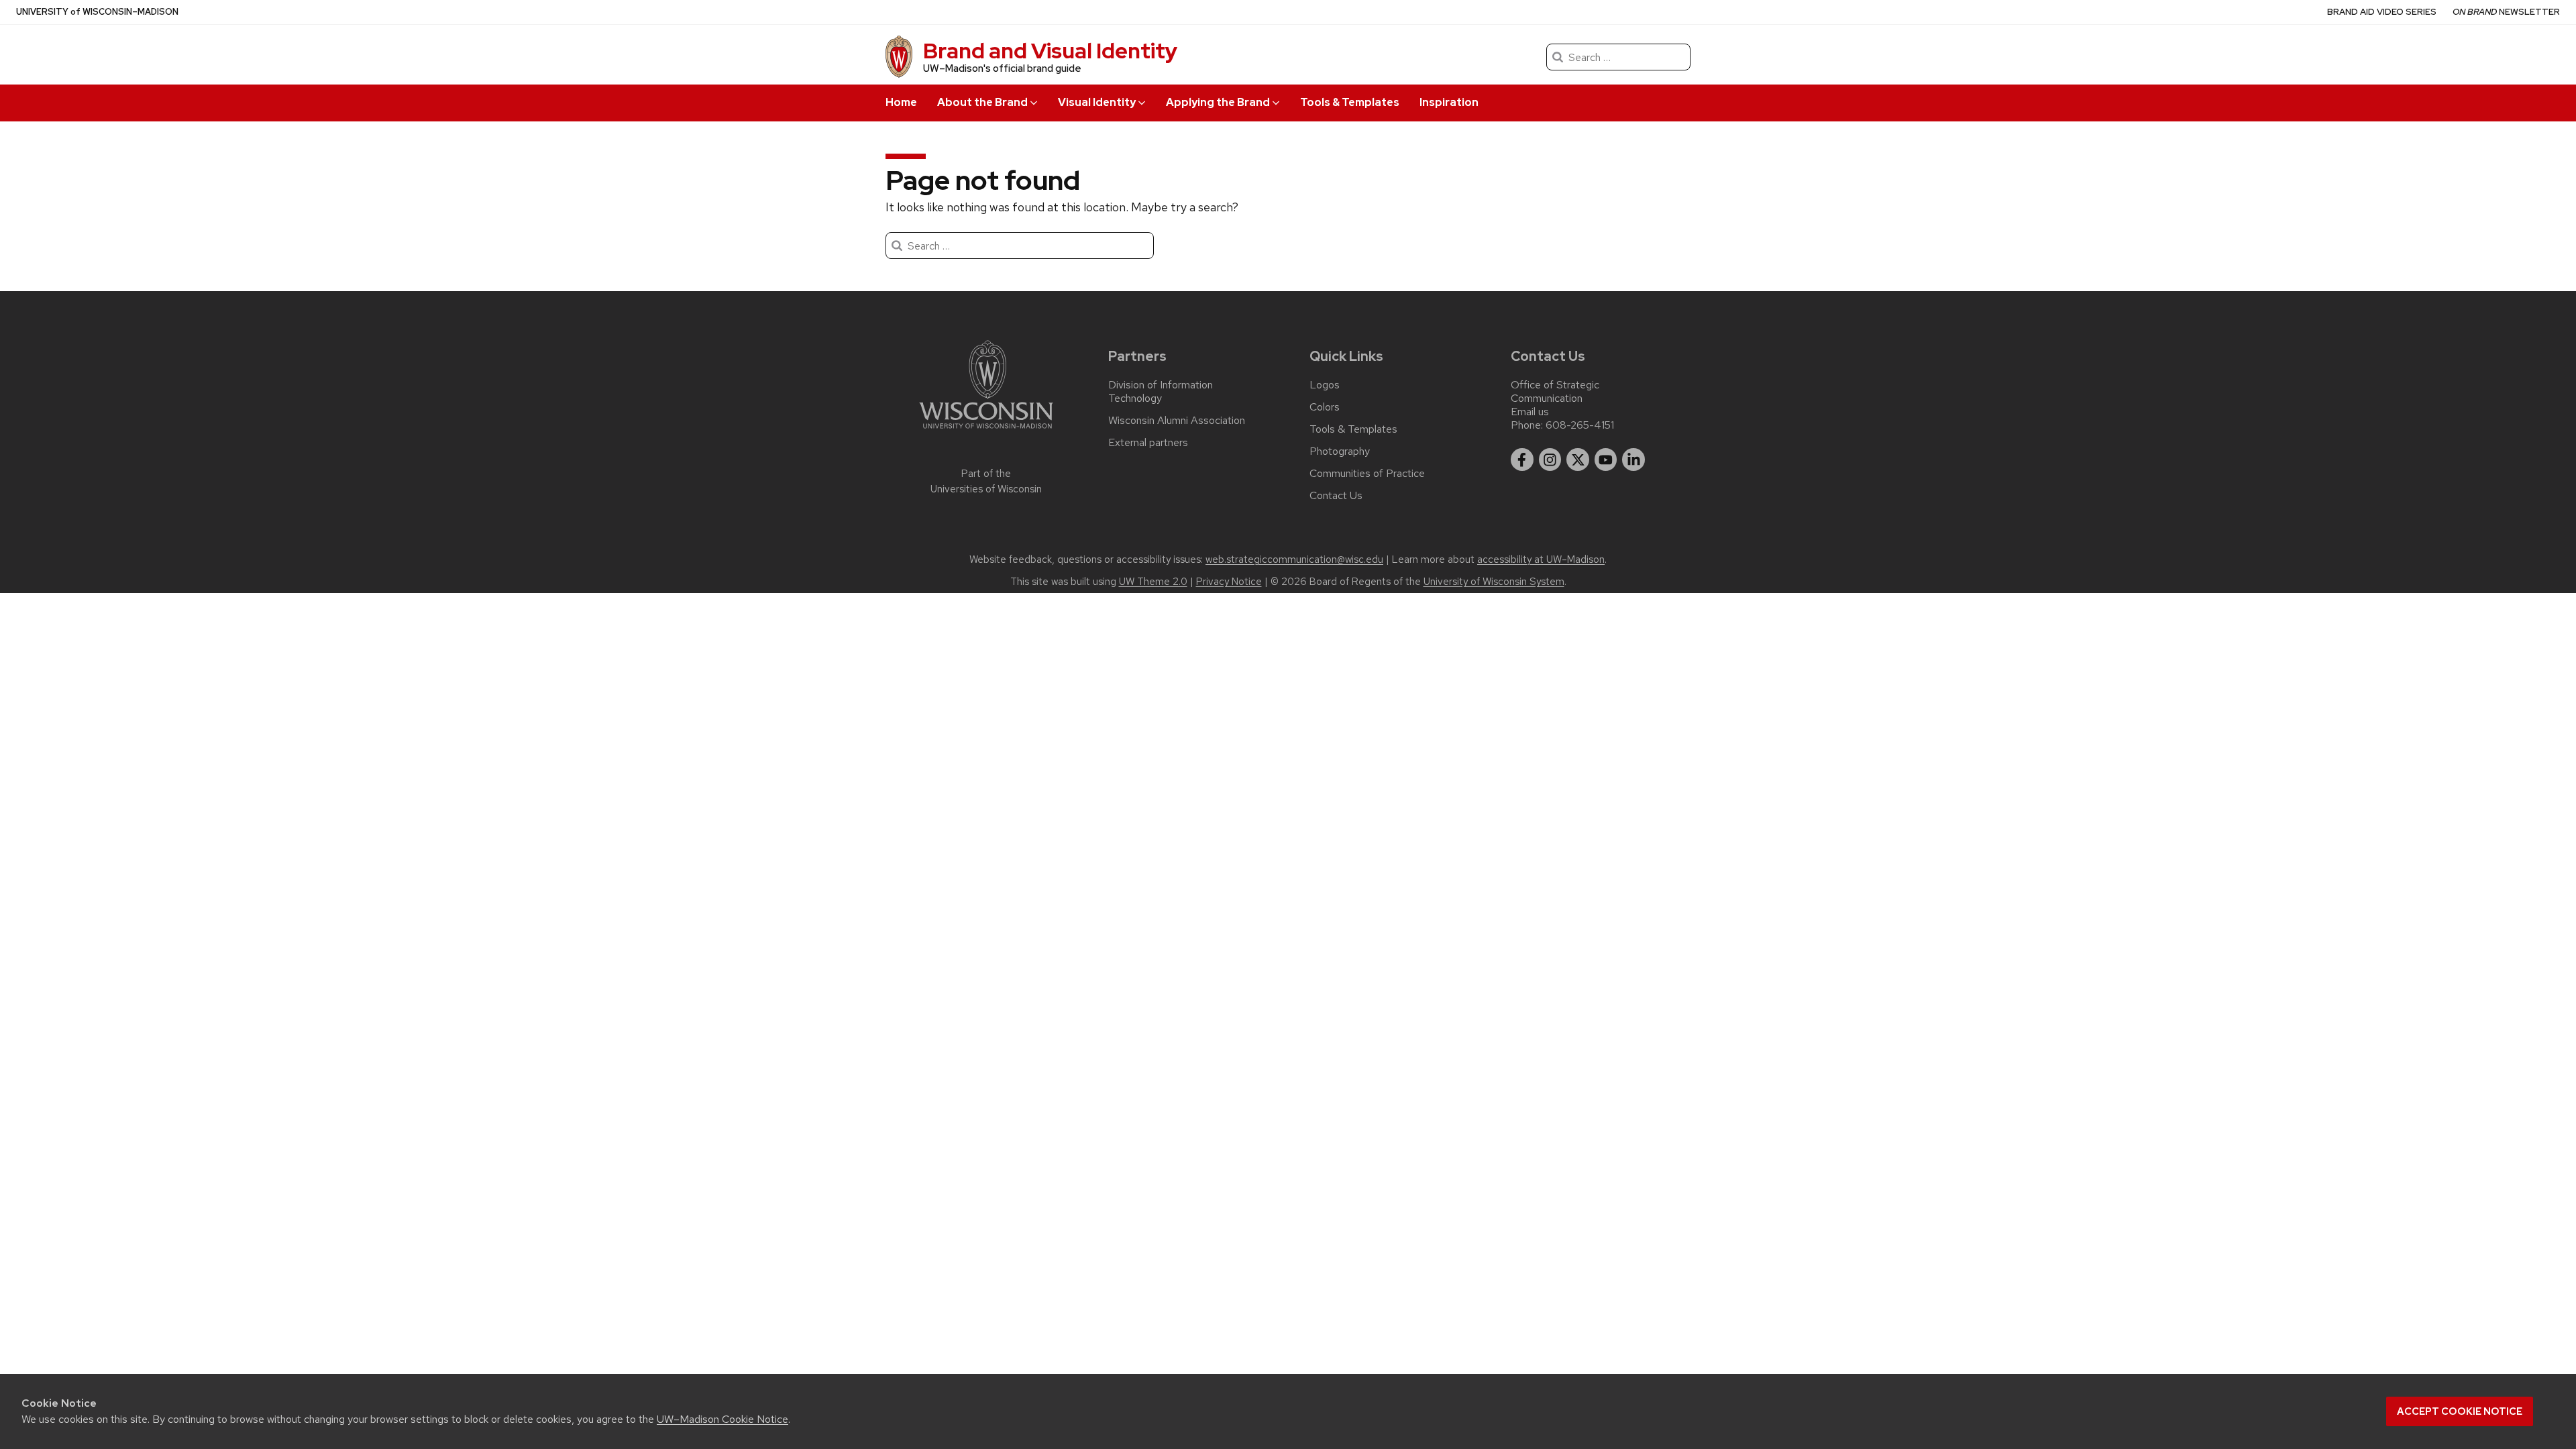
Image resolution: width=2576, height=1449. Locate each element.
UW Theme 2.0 (1153, 582)
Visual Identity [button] (1097, 102)
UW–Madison (97, 12)
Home (901, 102)
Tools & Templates (1350, 102)
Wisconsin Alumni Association (1177, 421)
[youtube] (1606, 460)
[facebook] (1522, 460)
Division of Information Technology (1161, 392)
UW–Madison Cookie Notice (722, 1419)
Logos (1325, 385)
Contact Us (1336, 496)
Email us (1530, 412)
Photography (1340, 451)
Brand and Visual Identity (1050, 51)
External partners (1148, 443)
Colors (1325, 407)
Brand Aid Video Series (2382, 12)
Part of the (986, 481)
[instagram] (1550, 460)
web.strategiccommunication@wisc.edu (1294, 559)
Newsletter (2506, 12)
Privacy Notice (1229, 582)
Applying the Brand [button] (1218, 102)
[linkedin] (1633, 460)
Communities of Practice (1367, 474)
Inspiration (1449, 102)
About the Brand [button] (982, 102)
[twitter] (1578, 460)
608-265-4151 (1580, 425)
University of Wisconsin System (1494, 582)
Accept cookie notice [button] (2460, 1411)
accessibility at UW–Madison (1541, 559)
